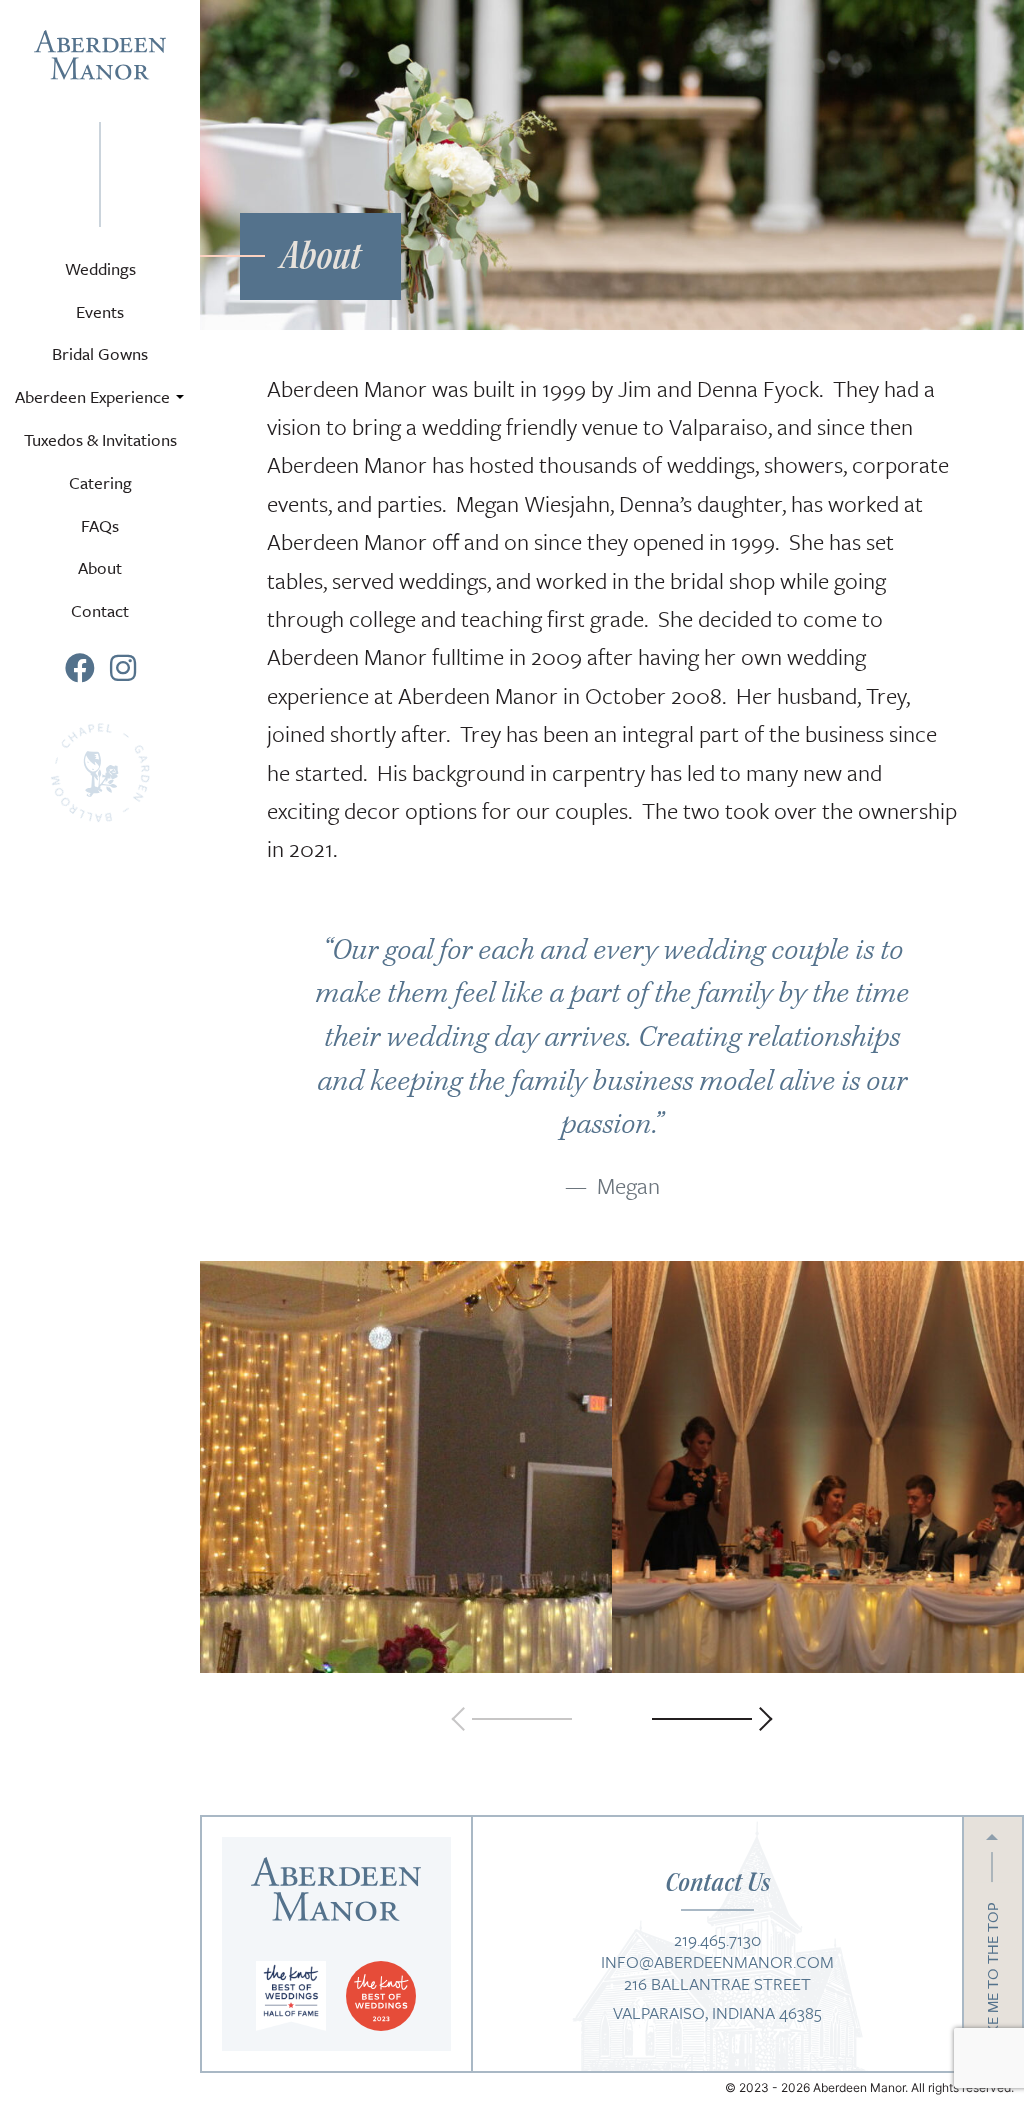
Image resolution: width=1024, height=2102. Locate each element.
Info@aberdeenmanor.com (717, 1959)
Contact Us (717, 1882)
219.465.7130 (717, 1937)
